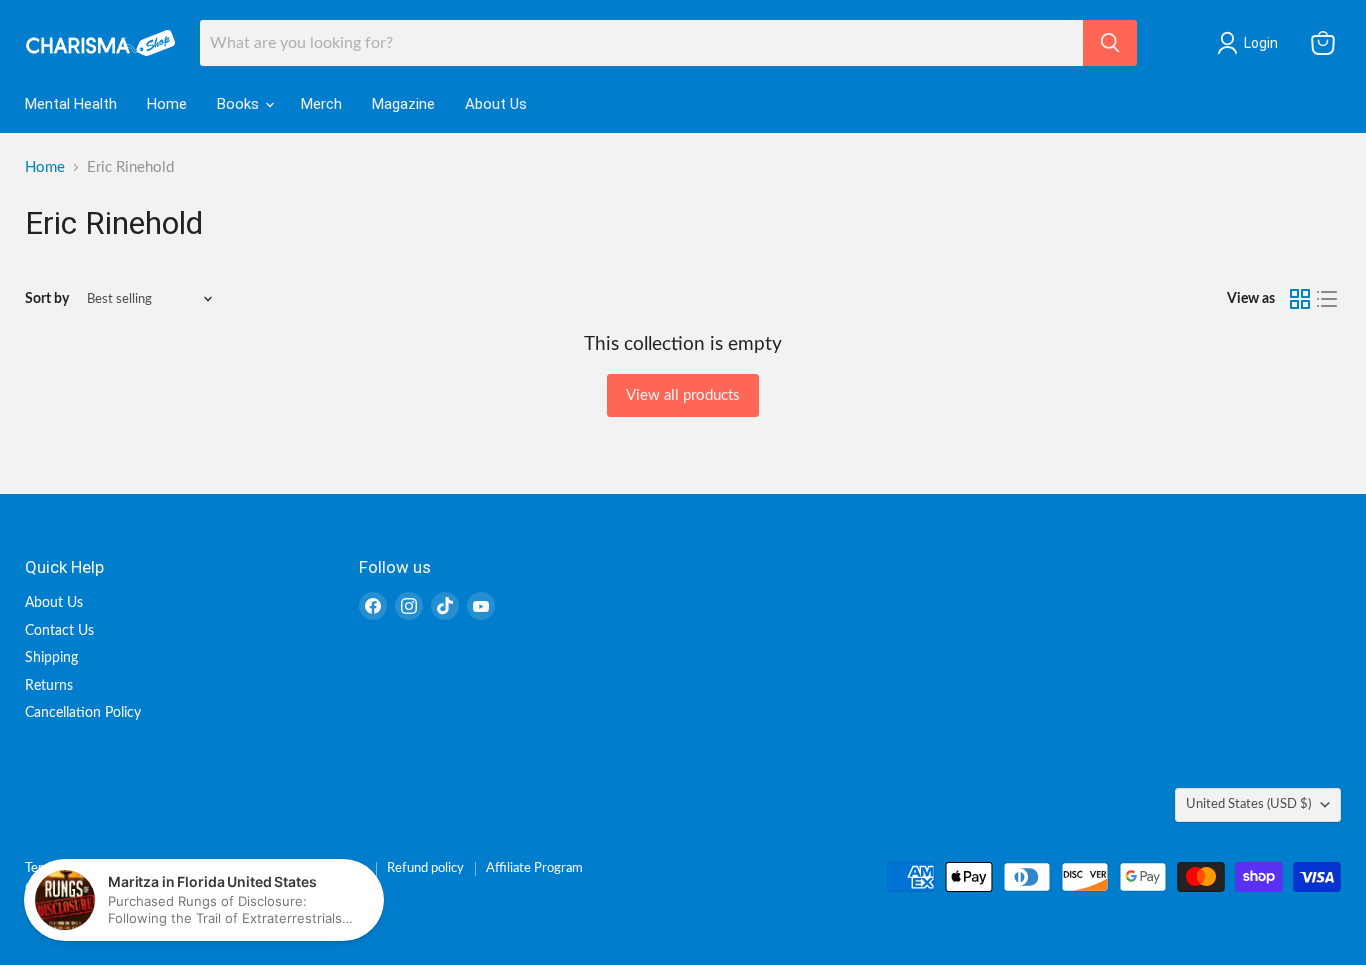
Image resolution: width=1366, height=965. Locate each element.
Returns (49, 686)
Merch (321, 104)
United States (1248, 804)
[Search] (1110, 43)
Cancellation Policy (83, 713)
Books (240, 104)
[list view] (1328, 299)
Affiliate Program (534, 868)
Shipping (51, 658)
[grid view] (1300, 299)
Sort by (47, 299)
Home (167, 104)
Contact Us (59, 631)
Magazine (403, 104)
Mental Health (71, 104)
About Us (496, 104)
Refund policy (425, 868)
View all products (683, 395)
